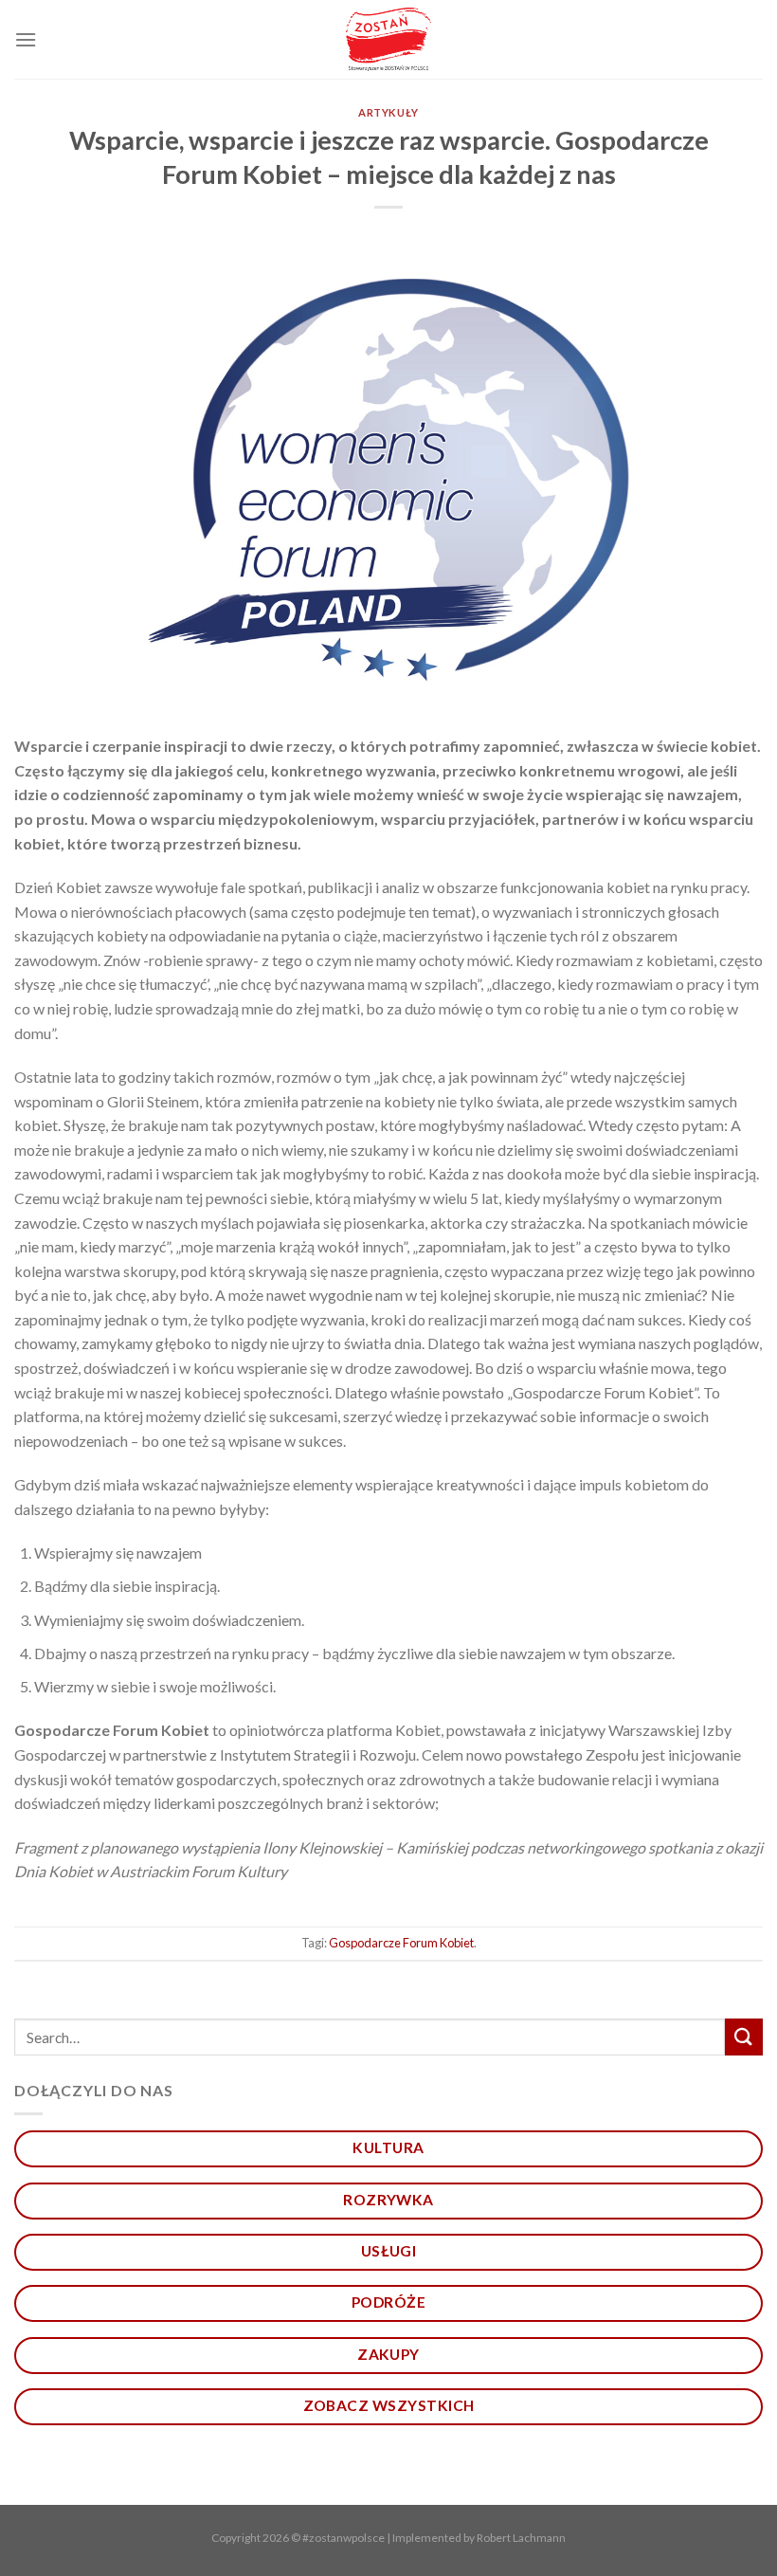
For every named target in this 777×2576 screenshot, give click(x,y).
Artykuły (388, 112)
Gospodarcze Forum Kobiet (401, 1943)
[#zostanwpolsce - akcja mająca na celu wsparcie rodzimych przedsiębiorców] (389, 39)
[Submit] (744, 2037)
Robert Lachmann (521, 2538)
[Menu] (26, 39)
